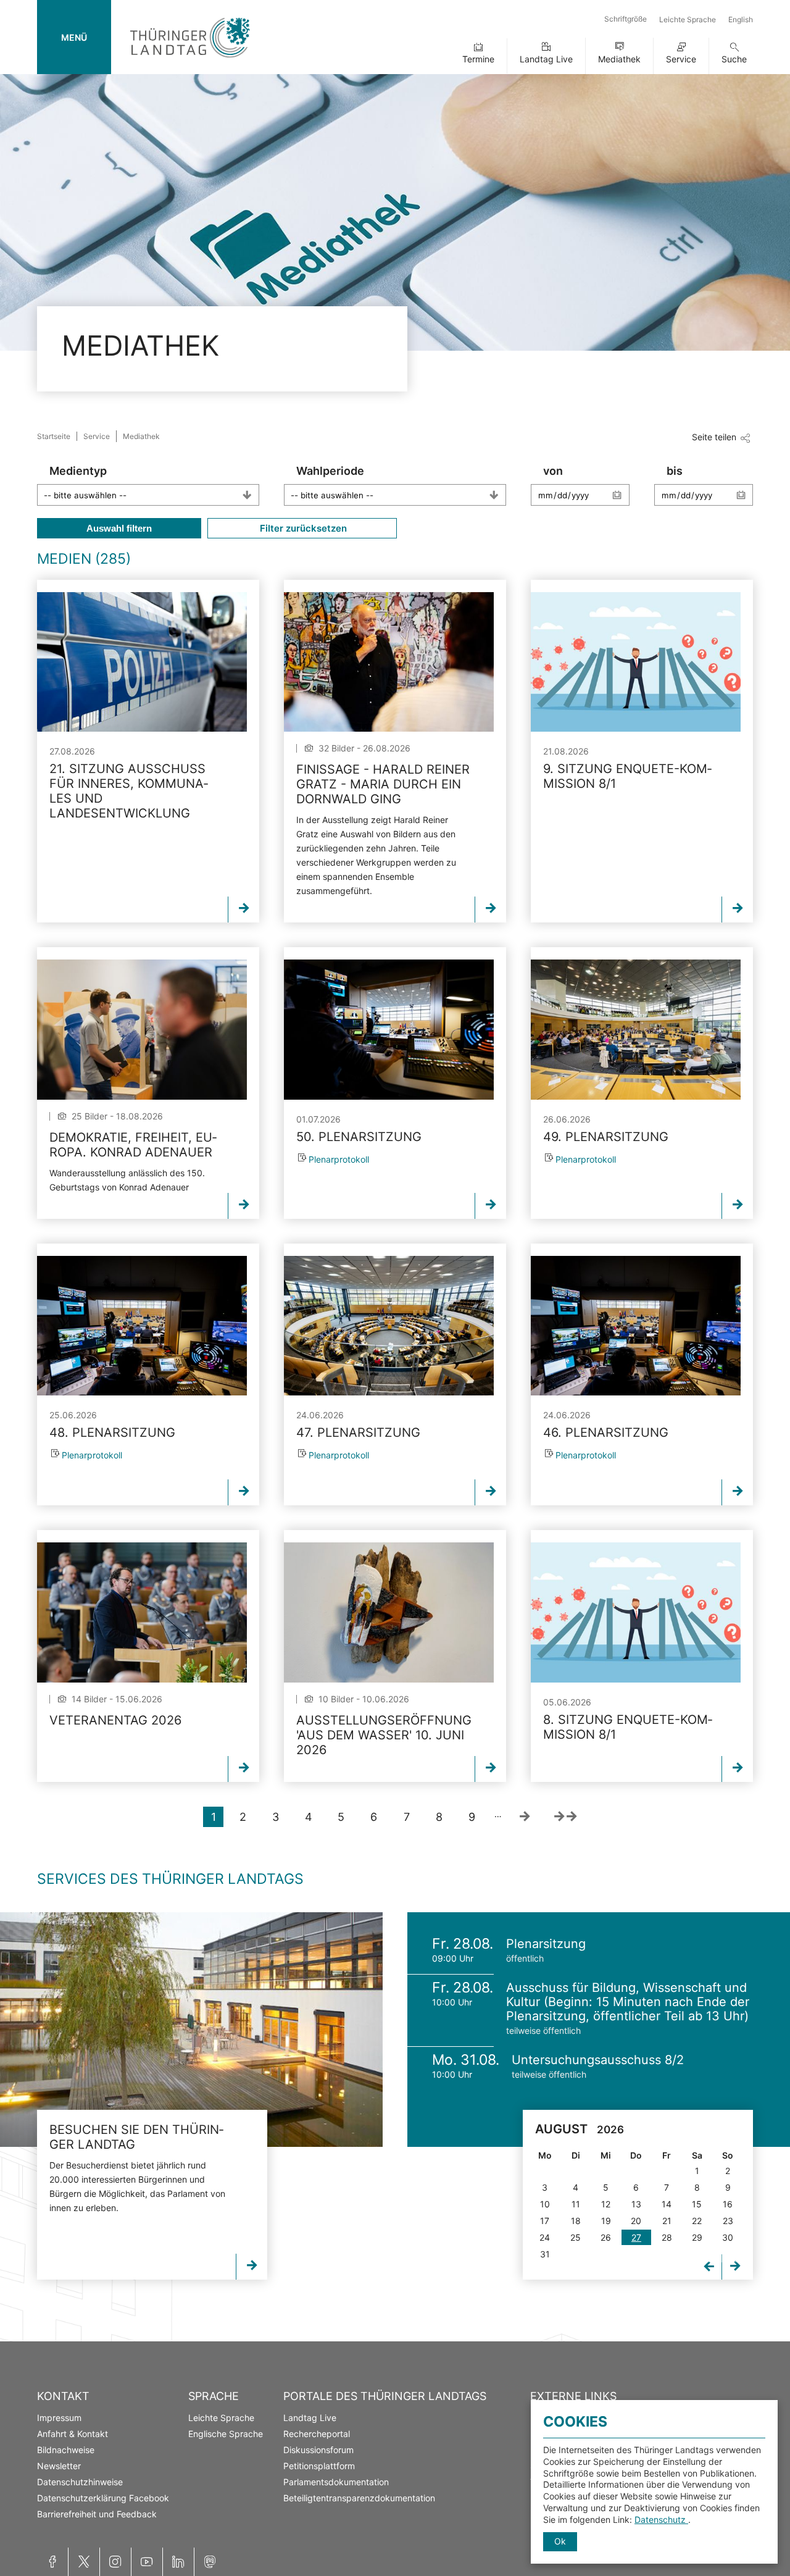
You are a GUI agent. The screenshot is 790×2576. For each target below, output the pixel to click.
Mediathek (619, 59)
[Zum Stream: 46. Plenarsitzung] (636, 1326)
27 (636, 2237)
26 (606, 2237)
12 (606, 2204)
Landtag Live (546, 59)
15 (697, 2204)
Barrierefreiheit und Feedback (97, 2514)
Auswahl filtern (119, 528)
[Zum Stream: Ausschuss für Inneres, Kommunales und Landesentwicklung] (142, 662)
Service (681, 59)
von (553, 471)
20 (636, 2221)
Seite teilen (714, 437)
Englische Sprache (226, 2434)
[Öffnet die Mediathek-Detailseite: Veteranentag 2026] (142, 1612)
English (741, 19)
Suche (734, 59)
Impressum (59, 2418)
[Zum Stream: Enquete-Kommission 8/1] (636, 662)
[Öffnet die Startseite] (190, 60)
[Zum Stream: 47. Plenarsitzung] (389, 1326)
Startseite (54, 436)
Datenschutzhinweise (80, 2482)
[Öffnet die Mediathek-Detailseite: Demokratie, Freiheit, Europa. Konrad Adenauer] (142, 1029)
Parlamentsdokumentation (336, 2482)
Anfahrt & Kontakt (73, 2434)
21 (667, 2221)
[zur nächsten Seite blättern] (524, 1817)
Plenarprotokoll (339, 1159)
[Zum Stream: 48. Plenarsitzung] (142, 1326)
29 (697, 2237)
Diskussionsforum (318, 2450)
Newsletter (59, 2466)
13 (636, 2204)
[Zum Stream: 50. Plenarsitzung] (389, 1029)
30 (728, 2237)
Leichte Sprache (688, 19)
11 (576, 2204)
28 (667, 2237)
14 (667, 2204)
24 (545, 2237)
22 (697, 2221)
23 (728, 2221)
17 (545, 2221)
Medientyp (78, 471)
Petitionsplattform (319, 2466)
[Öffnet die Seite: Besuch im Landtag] (191, 2030)
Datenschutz (661, 2520)
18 (576, 2221)
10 (545, 2204)
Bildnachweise (66, 2450)
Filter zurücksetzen (302, 528)
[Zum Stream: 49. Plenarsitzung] (636, 1029)
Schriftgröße (626, 19)
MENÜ (74, 37)
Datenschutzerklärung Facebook (103, 2498)
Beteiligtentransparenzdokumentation (359, 2498)
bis (675, 471)
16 (728, 2204)
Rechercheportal (317, 2434)
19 (606, 2221)
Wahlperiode (330, 471)
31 (545, 2254)
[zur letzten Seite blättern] (565, 1817)
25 (576, 2237)
